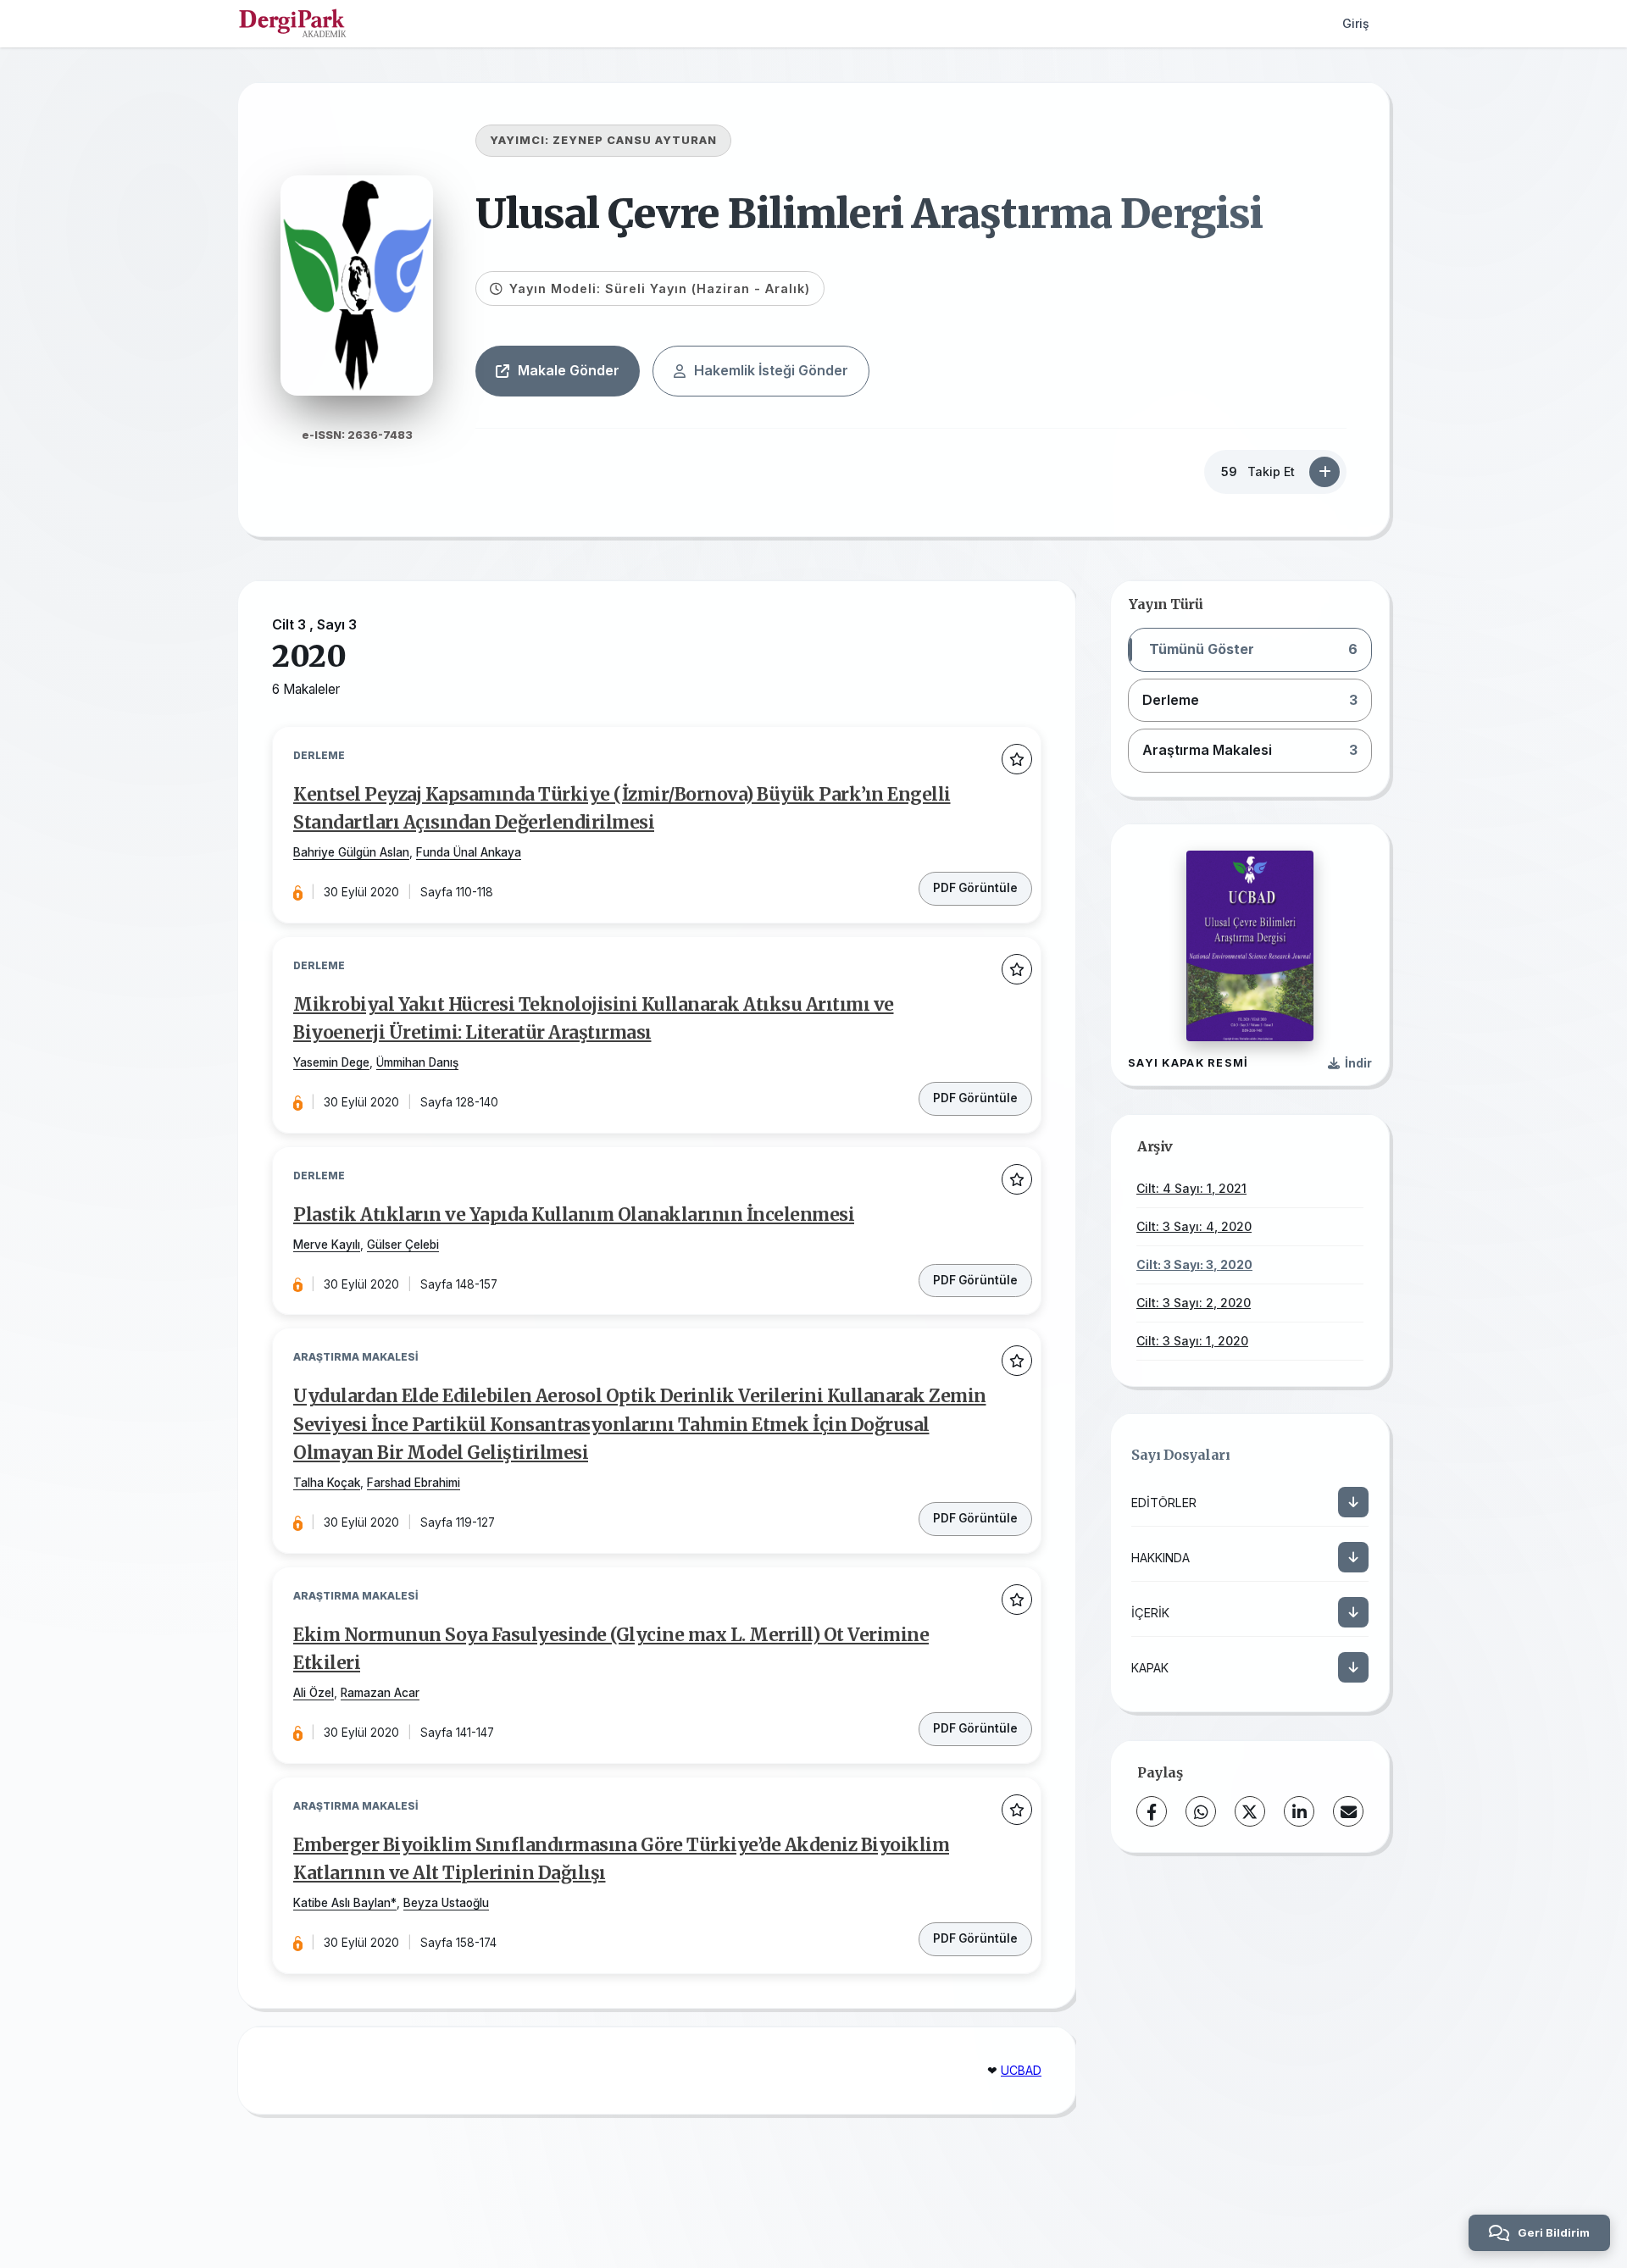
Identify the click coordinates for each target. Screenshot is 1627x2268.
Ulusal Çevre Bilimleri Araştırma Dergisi (869, 213)
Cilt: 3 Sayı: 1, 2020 (1192, 1341)
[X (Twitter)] (1250, 1811)
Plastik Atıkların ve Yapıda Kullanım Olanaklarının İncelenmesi (574, 1215)
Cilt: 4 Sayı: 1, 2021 (1191, 1188)
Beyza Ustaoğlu (446, 1903)
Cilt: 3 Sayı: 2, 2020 (1194, 1303)
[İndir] (1353, 1502)
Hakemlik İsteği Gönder (771, 370)
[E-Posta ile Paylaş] (1348, 1811)
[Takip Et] (1324, 472)
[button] (1250, 650)
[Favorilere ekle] (1017, 759)
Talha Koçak (327, 1483)
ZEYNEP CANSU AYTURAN (635, 140)
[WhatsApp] (1201, 1811)
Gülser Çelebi (403, 1245)
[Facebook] (1152, 1811)
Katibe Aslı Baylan (342, 1903)
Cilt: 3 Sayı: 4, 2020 (1194, 1226)
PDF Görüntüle (975, 888)
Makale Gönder (569, 370)
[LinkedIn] (1299, 1811)
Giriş (1356, 23)
